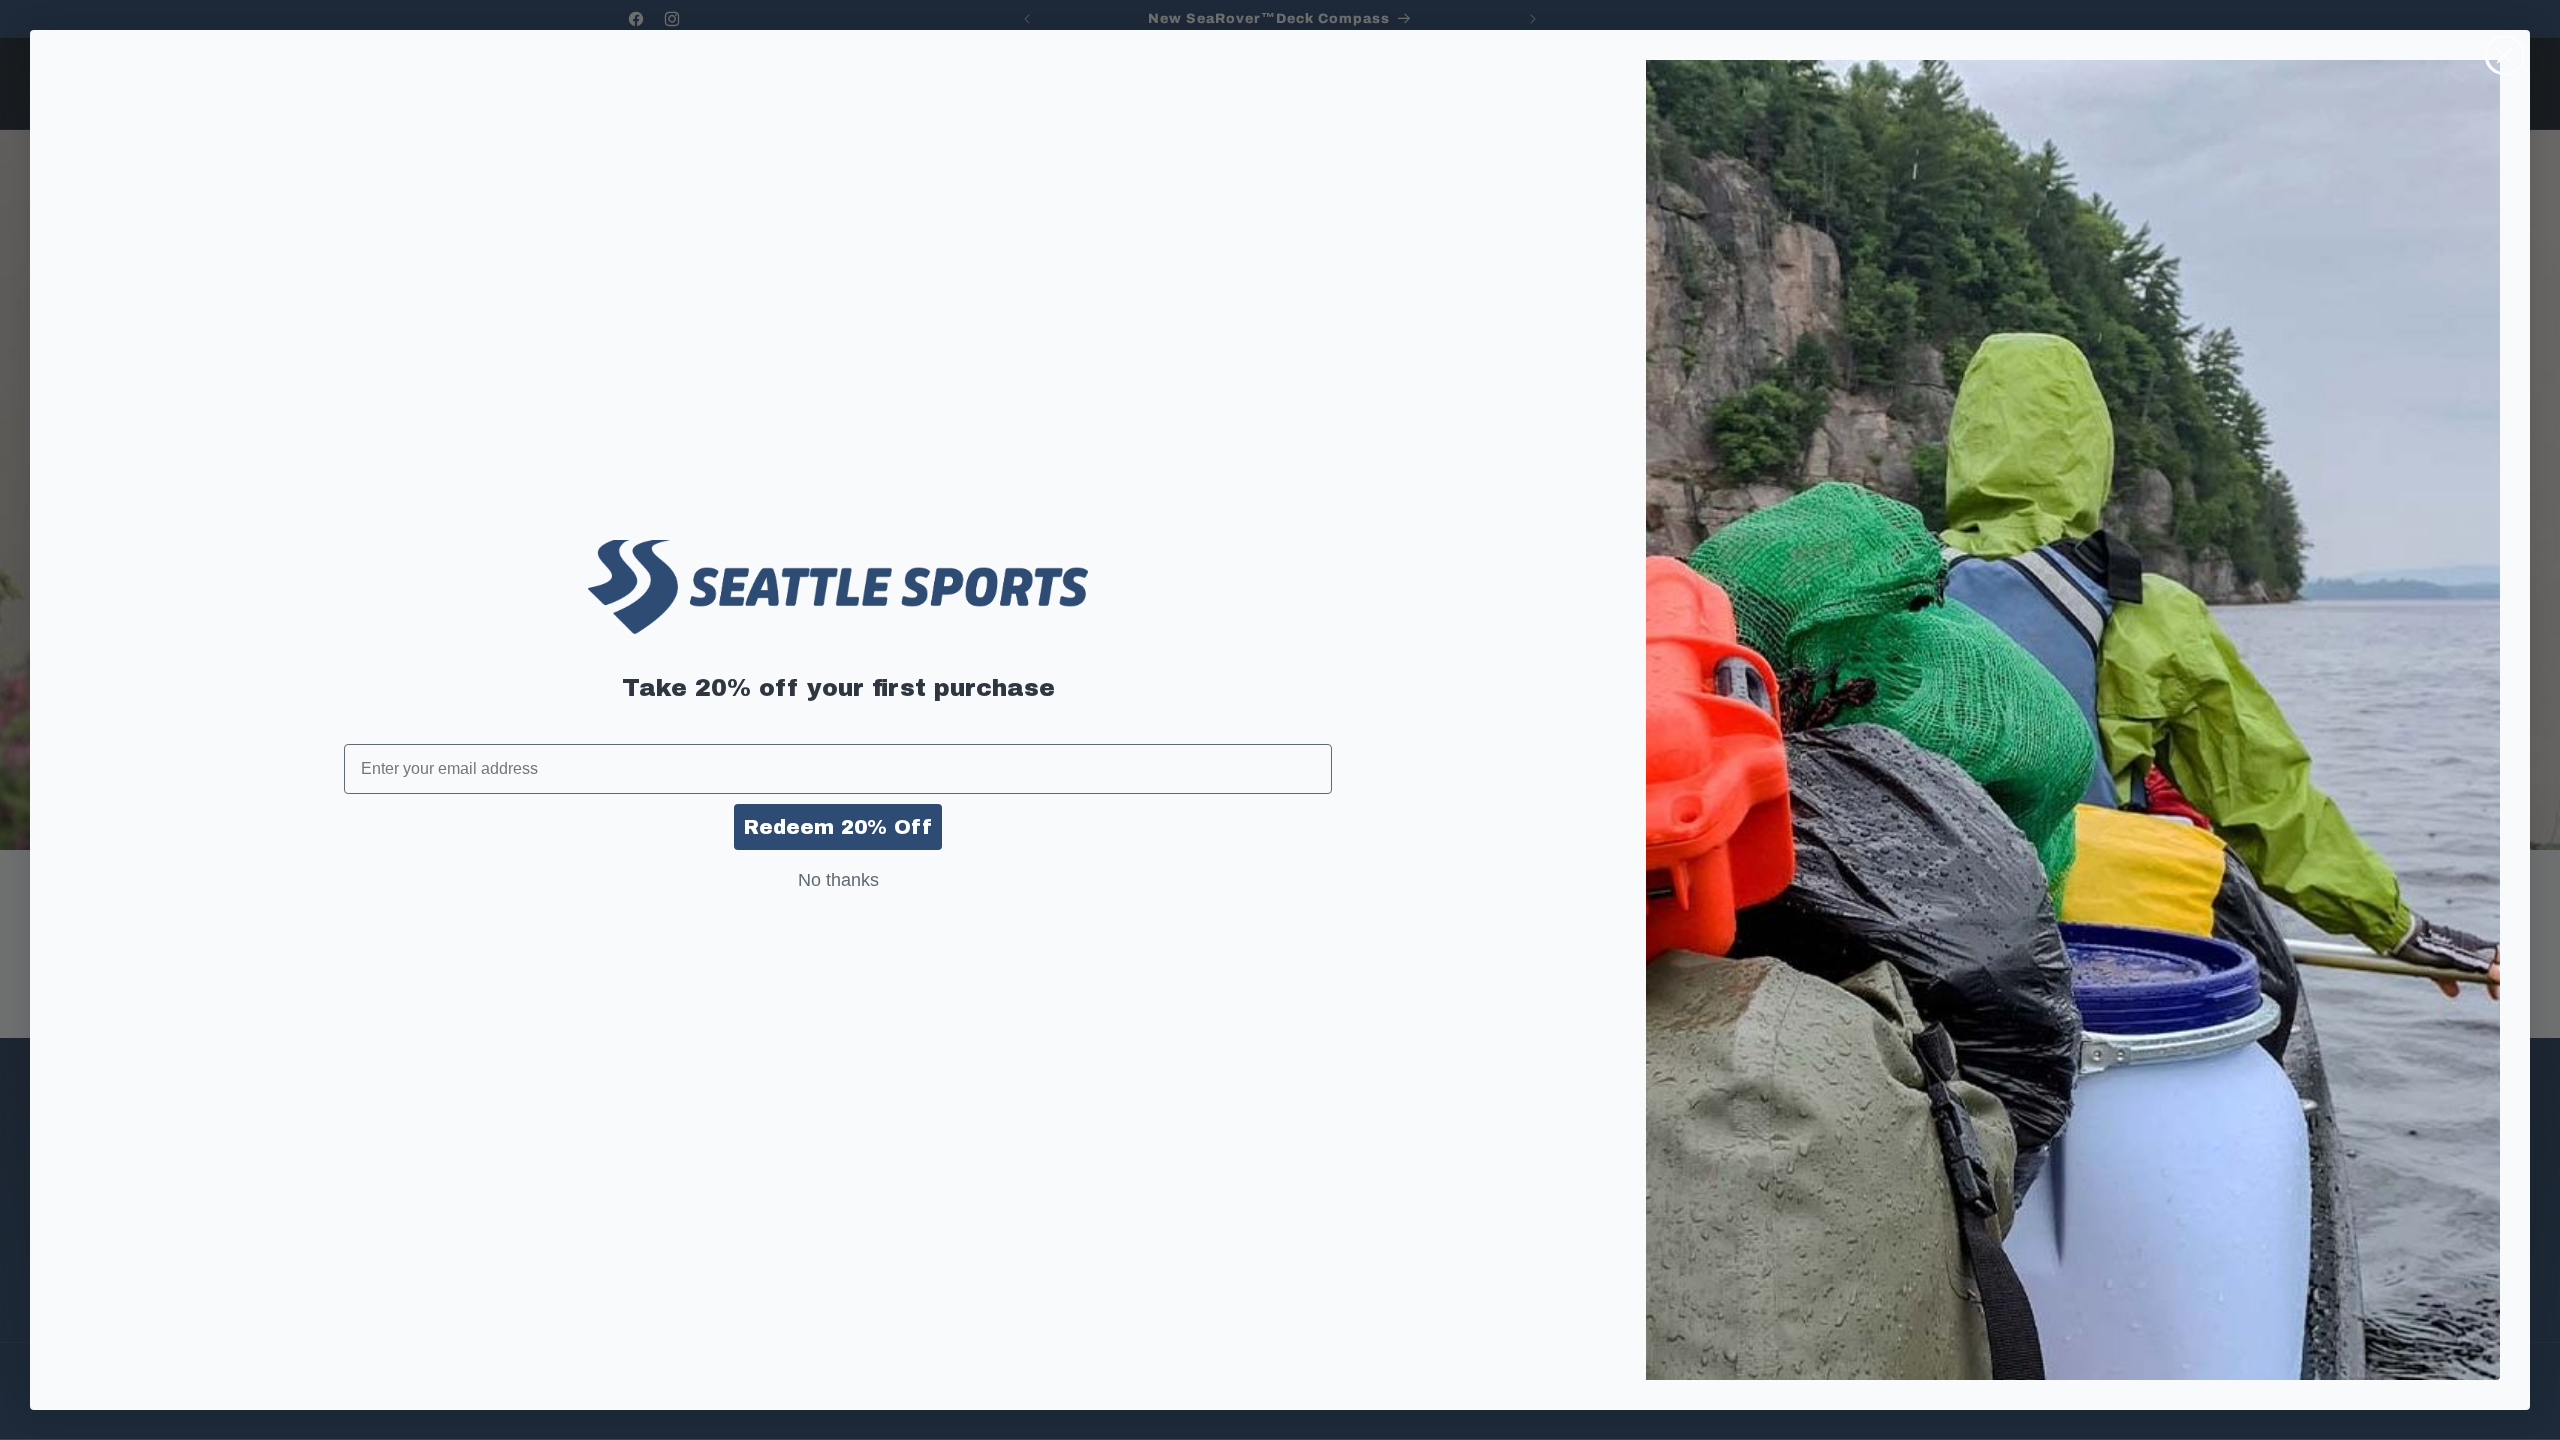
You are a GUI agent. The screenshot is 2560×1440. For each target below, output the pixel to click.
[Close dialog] (2504, 55)
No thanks (838, 880)
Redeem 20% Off (838, 827)
